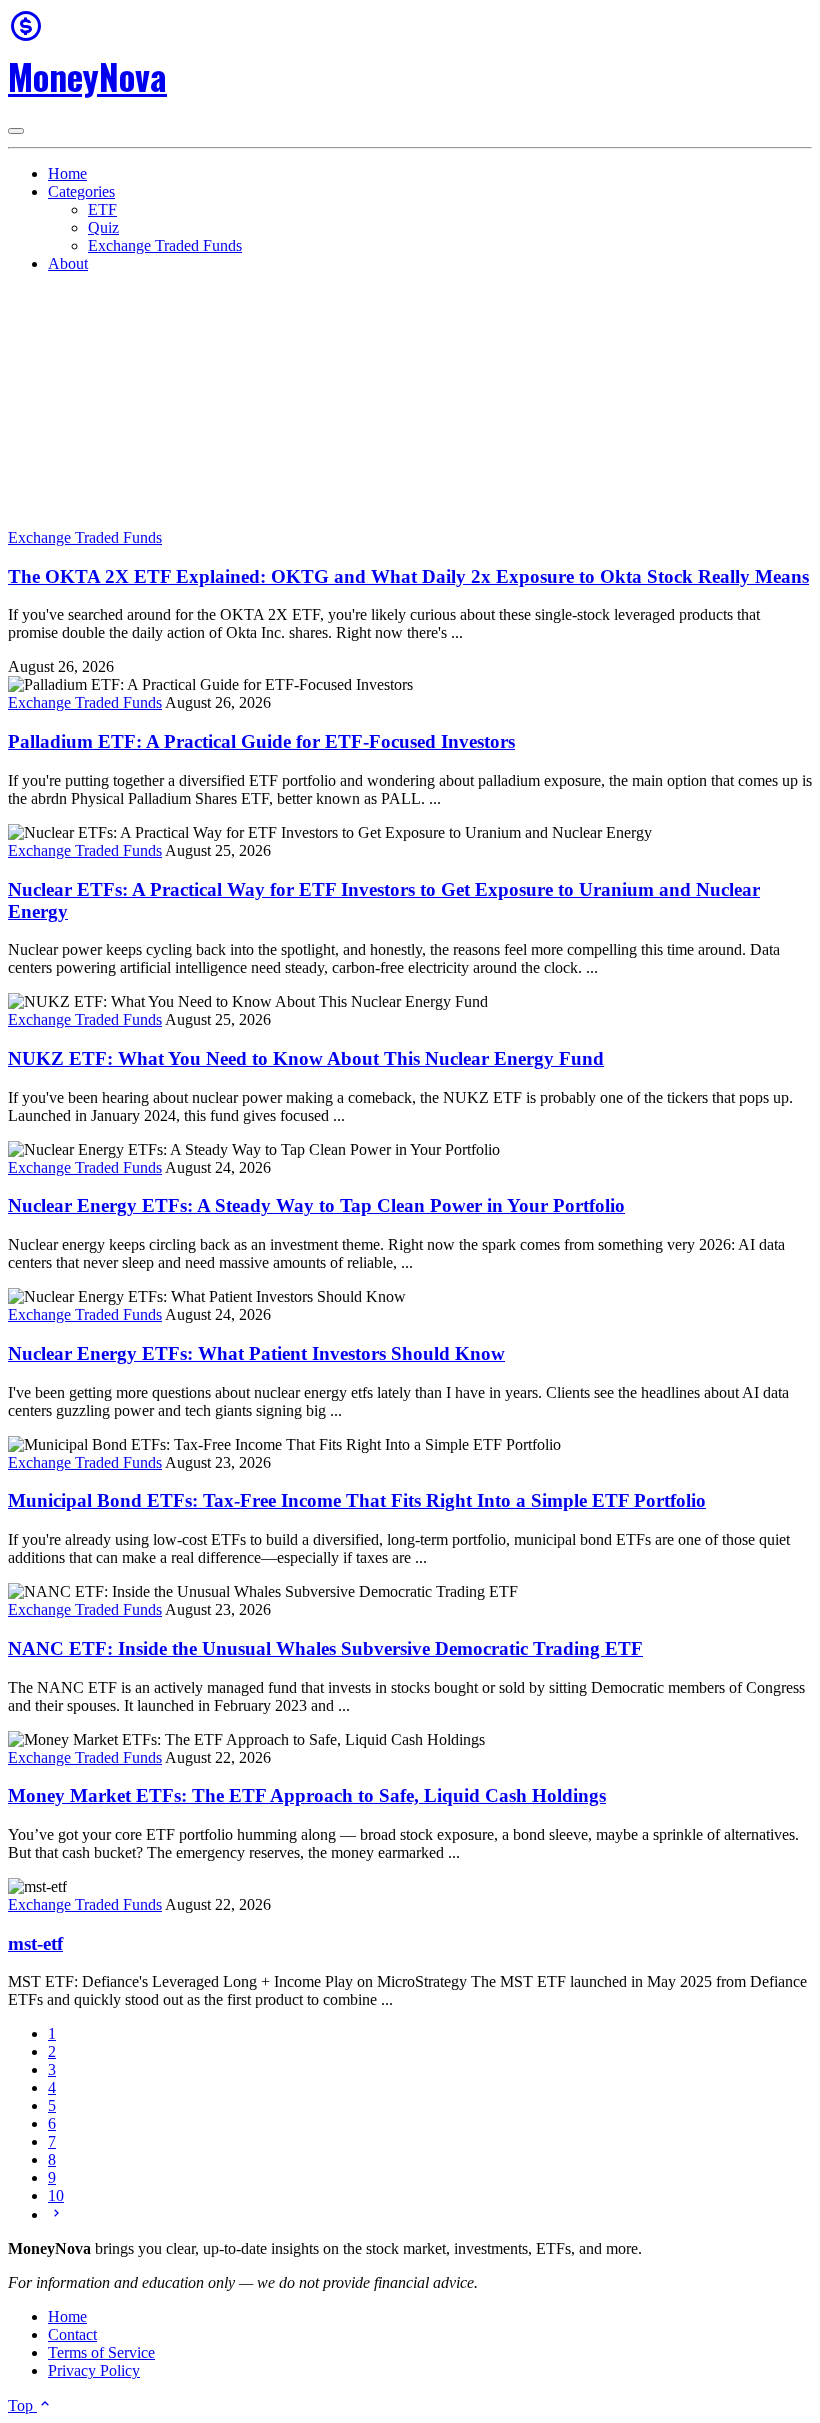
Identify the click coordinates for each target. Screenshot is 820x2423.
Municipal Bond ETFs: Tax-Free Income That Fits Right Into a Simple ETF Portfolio (357, 1500)
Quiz (103, 227)
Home (67, 173)
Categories (81, 191)
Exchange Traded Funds (165, 245)
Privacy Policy (94, 2370)
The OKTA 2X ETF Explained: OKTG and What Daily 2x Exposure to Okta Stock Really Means (408, 576)
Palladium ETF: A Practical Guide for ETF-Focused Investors (261, 741)
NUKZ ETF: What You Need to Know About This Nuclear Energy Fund (306, 1058)
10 (56, 2195)
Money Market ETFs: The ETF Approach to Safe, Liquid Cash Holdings (307, 1795)
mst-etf (35, 1943)
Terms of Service (101, 2352)
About (68, 263)
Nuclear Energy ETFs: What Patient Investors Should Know (256, 1353)
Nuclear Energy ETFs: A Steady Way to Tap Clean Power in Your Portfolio (316, 1205)
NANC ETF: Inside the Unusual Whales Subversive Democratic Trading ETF (325, 1648)
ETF (102, 209)
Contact (72, 2334)
